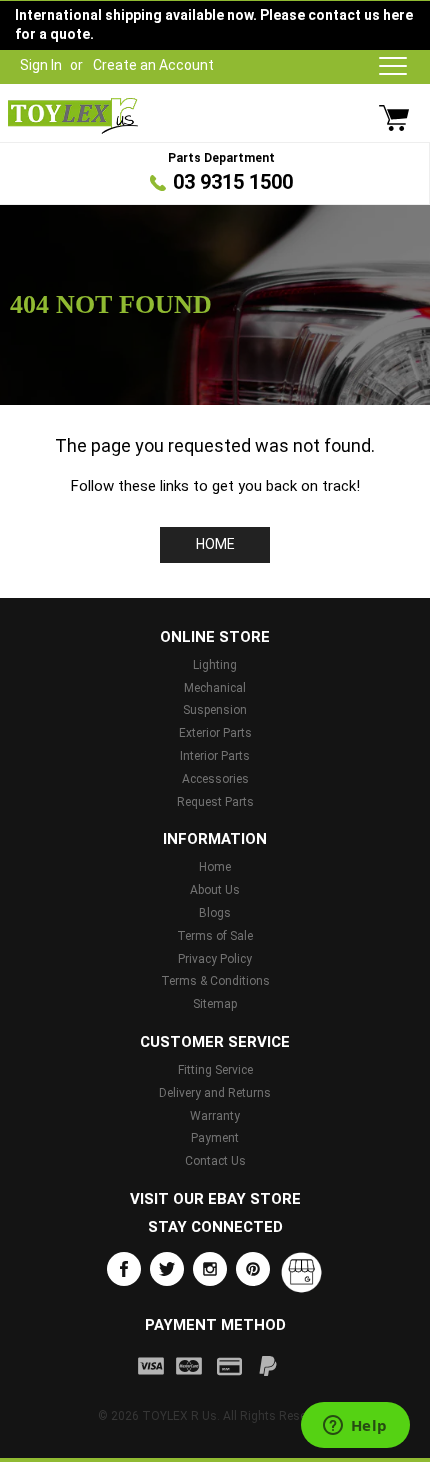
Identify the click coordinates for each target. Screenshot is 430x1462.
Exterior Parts (215, 733)
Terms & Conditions (215, 981)
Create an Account (153, 65)
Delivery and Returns (215, 1093)
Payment (215, 1138)
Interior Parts (215, 756)
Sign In (41, 65)
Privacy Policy (215, 959)
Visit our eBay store (215, 1199)
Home (215, 544)
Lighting (215, 665)
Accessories (215, 779)
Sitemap (215, 1004)
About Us (215, 890)
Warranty (215, 1116)
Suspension (215, 710)
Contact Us (215, 1161)
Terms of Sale (215, 936)
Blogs (215, 913)
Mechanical (215, 688)
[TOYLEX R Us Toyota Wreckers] (73, 116)
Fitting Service (215, 1070)
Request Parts (215, 802)
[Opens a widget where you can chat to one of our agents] (355, 1427)
